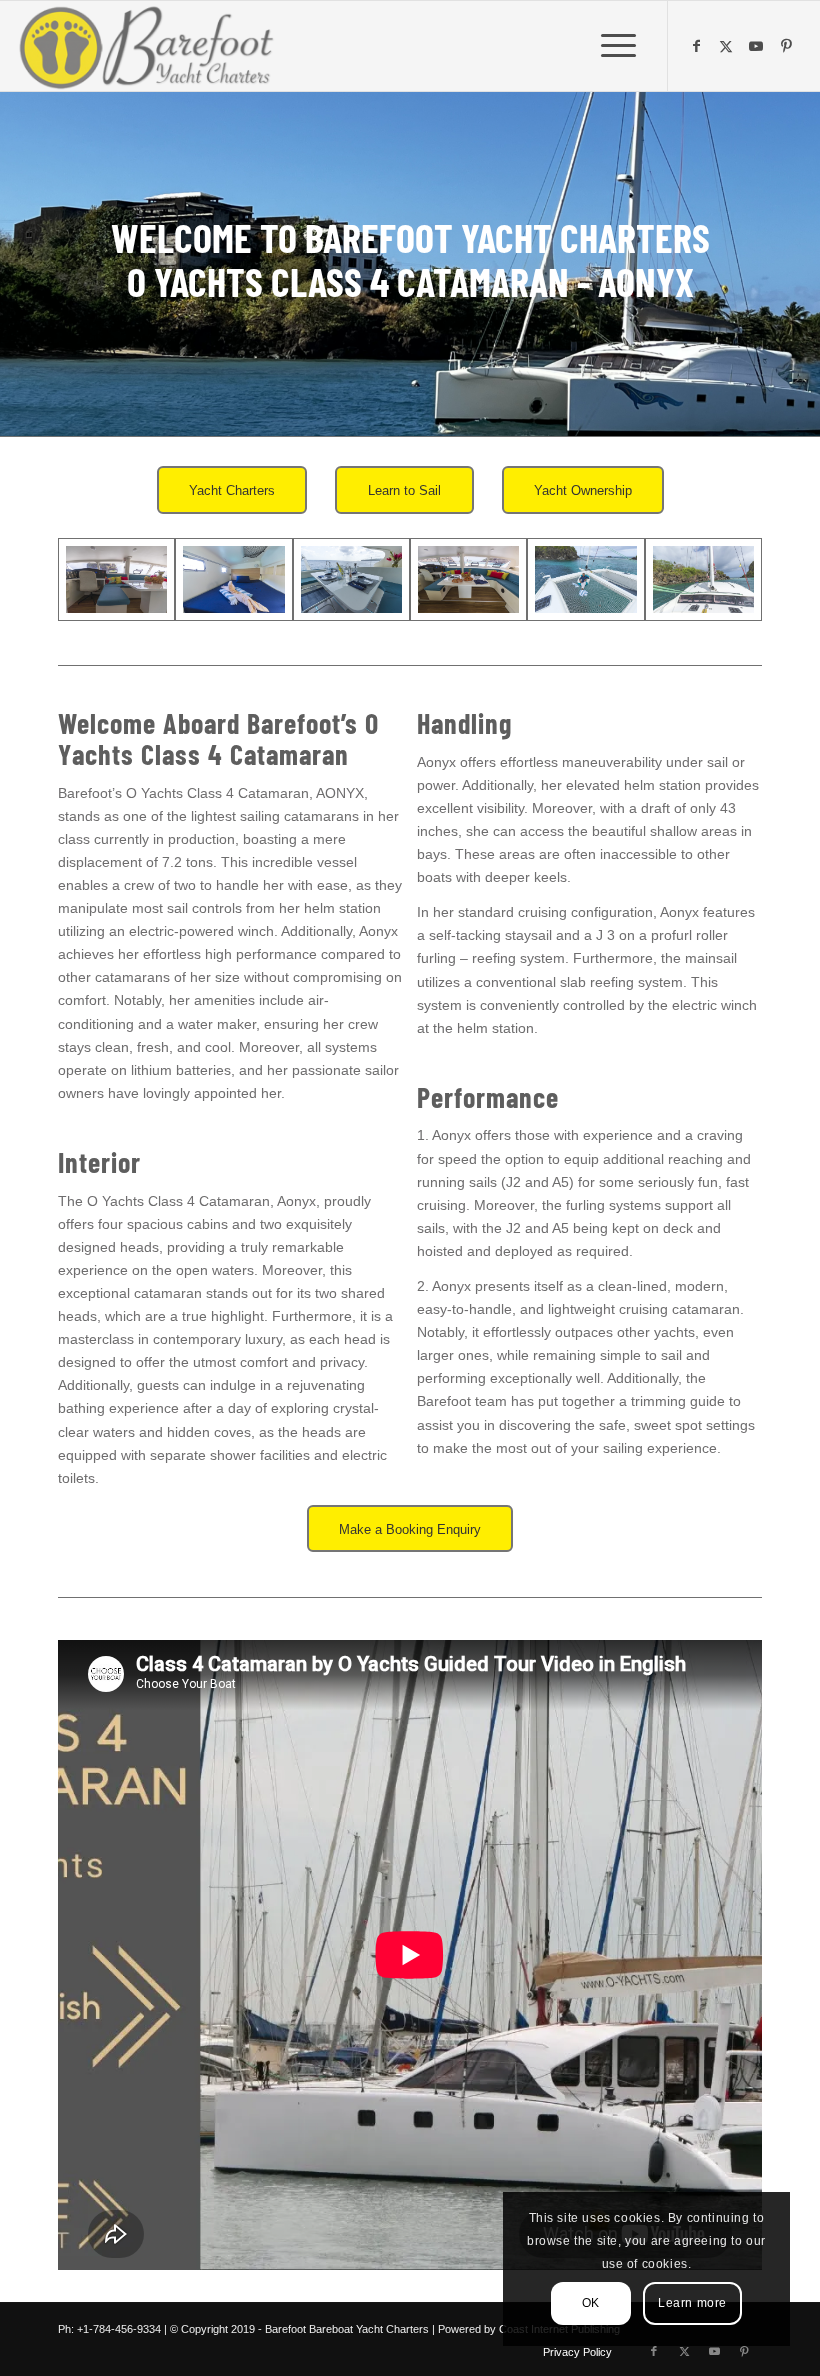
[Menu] (618, 46)
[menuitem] (618, 46)
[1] (116, 580)
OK (591, 2303)
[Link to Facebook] (699, 46)
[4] (233, 580)
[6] (351, 580)
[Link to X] (729, 46)
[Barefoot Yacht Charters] (152, 46)
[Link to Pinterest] (789, 46)
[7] (468, 580)
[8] (585, 580)
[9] (703, 580)
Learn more (692, 2303)
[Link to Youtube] (759, 46)
